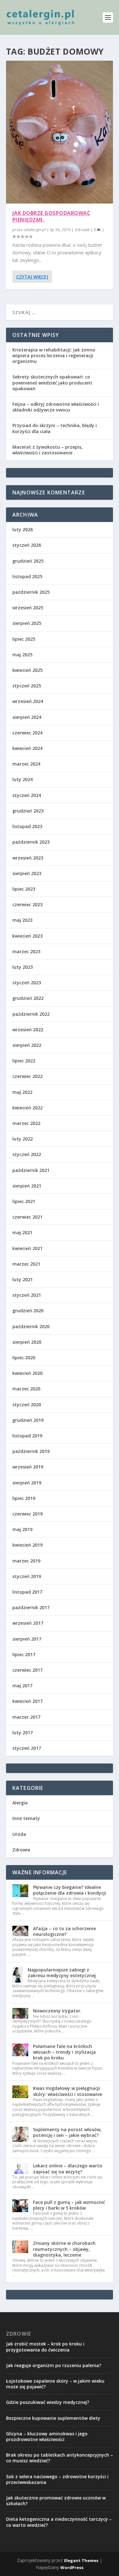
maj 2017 (22, 1686)
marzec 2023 (26, 951)
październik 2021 (31, 1170)
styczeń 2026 (27, 545)
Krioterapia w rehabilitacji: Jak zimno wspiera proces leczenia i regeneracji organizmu (54, 355)
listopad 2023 (27, 826)
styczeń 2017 (27, 1748)
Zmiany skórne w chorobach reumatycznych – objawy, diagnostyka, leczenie (64, 2249)
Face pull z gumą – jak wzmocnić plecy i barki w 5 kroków (69, 2205)
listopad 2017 (27, 1592)
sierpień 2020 (27, 1342)
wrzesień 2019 (28, 1467)
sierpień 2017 (27, 1639)
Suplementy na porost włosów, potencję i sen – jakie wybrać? (67, 2132)
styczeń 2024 (27, 795)
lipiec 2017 (24, 1654)
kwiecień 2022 (27, 1108)
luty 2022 (23, 1139)
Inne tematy (26, 1818)
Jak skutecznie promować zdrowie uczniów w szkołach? (56, 2501)
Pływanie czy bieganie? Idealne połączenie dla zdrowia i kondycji (69, 1890)
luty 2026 (23, 529)
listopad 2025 (27, 576)
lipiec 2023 (24, 889)
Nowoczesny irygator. (57, 2011)
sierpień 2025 (27, 623)
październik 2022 (31, 1014)
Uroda (19, 1834)
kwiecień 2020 (27, 1373)
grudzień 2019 (28, 1420)
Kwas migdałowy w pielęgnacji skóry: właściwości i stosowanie (68, 2091)
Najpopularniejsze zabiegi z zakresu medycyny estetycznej (62, 1973)
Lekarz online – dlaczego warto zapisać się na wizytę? (68, 2168)
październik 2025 (31, 592)
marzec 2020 (26, 1389)
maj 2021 (22, 1232)
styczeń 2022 (27, 1154)
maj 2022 (22, 1092)
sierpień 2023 (27, 873)
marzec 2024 (26, 764)
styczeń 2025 (27, 686)
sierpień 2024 (27, 717)
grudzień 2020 (28, 1311)
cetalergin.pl (35, 230)
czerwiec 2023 (27, 904)
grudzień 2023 (28, 811)
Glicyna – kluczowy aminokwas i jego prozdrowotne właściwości (47, 2436)
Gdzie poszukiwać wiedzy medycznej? (48, 2402)
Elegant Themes (81, 2560)
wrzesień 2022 (28, 1030)
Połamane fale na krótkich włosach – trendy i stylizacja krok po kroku (64, 2052)
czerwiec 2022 (27, 1076)
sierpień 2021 (27, 1186)
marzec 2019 (26, 1561)
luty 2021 (23, 1279)
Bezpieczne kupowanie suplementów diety (53, 2418)
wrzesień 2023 (28, 858)
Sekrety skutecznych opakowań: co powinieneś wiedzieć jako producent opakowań (52, 382)
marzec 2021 (26, 1264)
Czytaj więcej (32, 277)
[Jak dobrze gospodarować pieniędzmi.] (60, 132)
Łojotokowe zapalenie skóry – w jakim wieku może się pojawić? (55, 2384)
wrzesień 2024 (28, 701)
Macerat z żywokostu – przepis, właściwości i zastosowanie (47, 450)
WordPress (72, 2567)
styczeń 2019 (27, 1576)
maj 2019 (22, 1529)
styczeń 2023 (27, 983)
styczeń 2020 (27, 1405)
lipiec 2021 (24, 1201)
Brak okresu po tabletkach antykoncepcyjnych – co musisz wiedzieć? (60, 2458)
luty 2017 (23, 1733)
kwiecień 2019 (27, 1545)
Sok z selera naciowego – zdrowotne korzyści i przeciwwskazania (57, 2479)
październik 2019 (31, 1451)
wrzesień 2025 (28, 608)
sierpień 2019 (27, 1483)
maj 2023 (22, 920)
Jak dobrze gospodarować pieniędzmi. (51, 216)
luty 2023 (23, 967)
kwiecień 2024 (27, 748)
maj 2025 (22, 655)
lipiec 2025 (24, 639)
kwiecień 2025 (27, 670)
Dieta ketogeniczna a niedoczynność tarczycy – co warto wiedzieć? (59, 2522)
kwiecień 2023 (27, 936)
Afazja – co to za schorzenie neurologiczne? (64, 1931)
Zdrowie (82, 230)
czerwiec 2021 (27, 1217)
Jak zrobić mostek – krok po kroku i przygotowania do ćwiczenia (45, 2347)
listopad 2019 (27, 1436)
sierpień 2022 (27, 1045)
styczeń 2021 (27, 1295)
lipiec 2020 (24, 1358)
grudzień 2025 (28, 561)
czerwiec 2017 (27, 1670)
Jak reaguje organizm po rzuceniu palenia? (54, 2365)
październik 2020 (31, 1326)
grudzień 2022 (28, 998)
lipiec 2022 (24, 1061)
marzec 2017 (26, 1717)
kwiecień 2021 (27, 1248)
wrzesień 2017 (28, 1623)
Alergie (20, 1803)
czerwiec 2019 (27, 1514)
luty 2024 (23, 779)
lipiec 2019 (24, 1498)
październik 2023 (31, 842)
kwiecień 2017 (27, 1701)
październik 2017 (31, 1607)
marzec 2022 (26, 1123)
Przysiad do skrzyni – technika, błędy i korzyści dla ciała (55, 428)
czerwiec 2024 (27, 733)
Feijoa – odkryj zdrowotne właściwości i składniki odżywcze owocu (56, 407)
